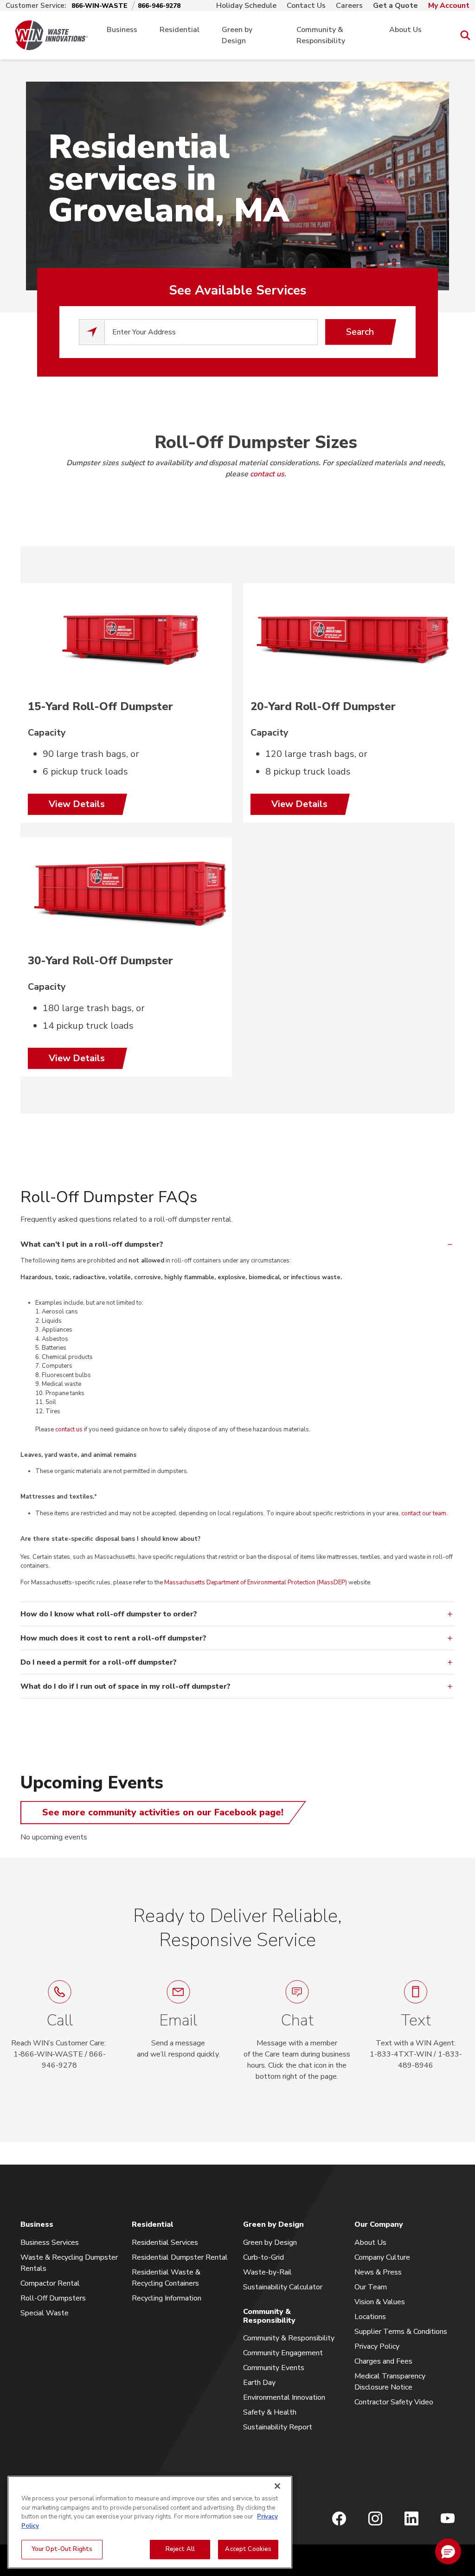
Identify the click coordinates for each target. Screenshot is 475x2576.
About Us (405, 30)
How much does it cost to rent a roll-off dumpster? (114, 1638)
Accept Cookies (248, 2549)
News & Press (378, 2272)
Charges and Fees (383, 2361)
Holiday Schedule (246, 6)
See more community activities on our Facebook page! (163, 1812)
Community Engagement (283, 2353)
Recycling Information (167, 2298)
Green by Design (237, 35)
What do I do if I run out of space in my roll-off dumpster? (125, 1686)
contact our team (424, 1513)
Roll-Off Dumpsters (53, 2298)
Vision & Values (380, 2302)
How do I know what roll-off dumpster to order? (109, 1614)
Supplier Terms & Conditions (401, 2332)
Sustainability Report (278, 2427)
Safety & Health (270, 2412)
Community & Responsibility (321, 35)
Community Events (274, 2368)
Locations (370, 2317)
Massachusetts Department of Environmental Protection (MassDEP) (256, 1583)
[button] (297, 2031)
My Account (449, 6)
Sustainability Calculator (283, 2287)
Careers (349, 6)
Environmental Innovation (284, 2397)
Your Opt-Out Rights (62, 2549)
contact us (267, 474)
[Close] (277, 2486)
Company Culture (382, 2257)
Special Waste (45, 2313)
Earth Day (259, 2383)
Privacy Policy (377, 2346)
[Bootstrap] (51, 35)
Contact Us (306, 6)
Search (360, 332)
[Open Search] (465, 35)
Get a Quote (395, 6)
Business (122, 30)
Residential (180, 30)
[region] (150, 2522)
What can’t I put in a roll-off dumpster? (92, 1244)
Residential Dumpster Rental (180, 2257)
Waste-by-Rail (267, 2272)
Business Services (50, 2243)
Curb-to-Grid (263, 2257)
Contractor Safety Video (394, 2402)
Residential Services (165, 2243)
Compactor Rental (50, 2283)
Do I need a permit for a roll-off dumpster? (99, 1662)
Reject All (180, 2549)
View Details (77, 804)
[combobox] (211, 332)
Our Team (371, 2287)
